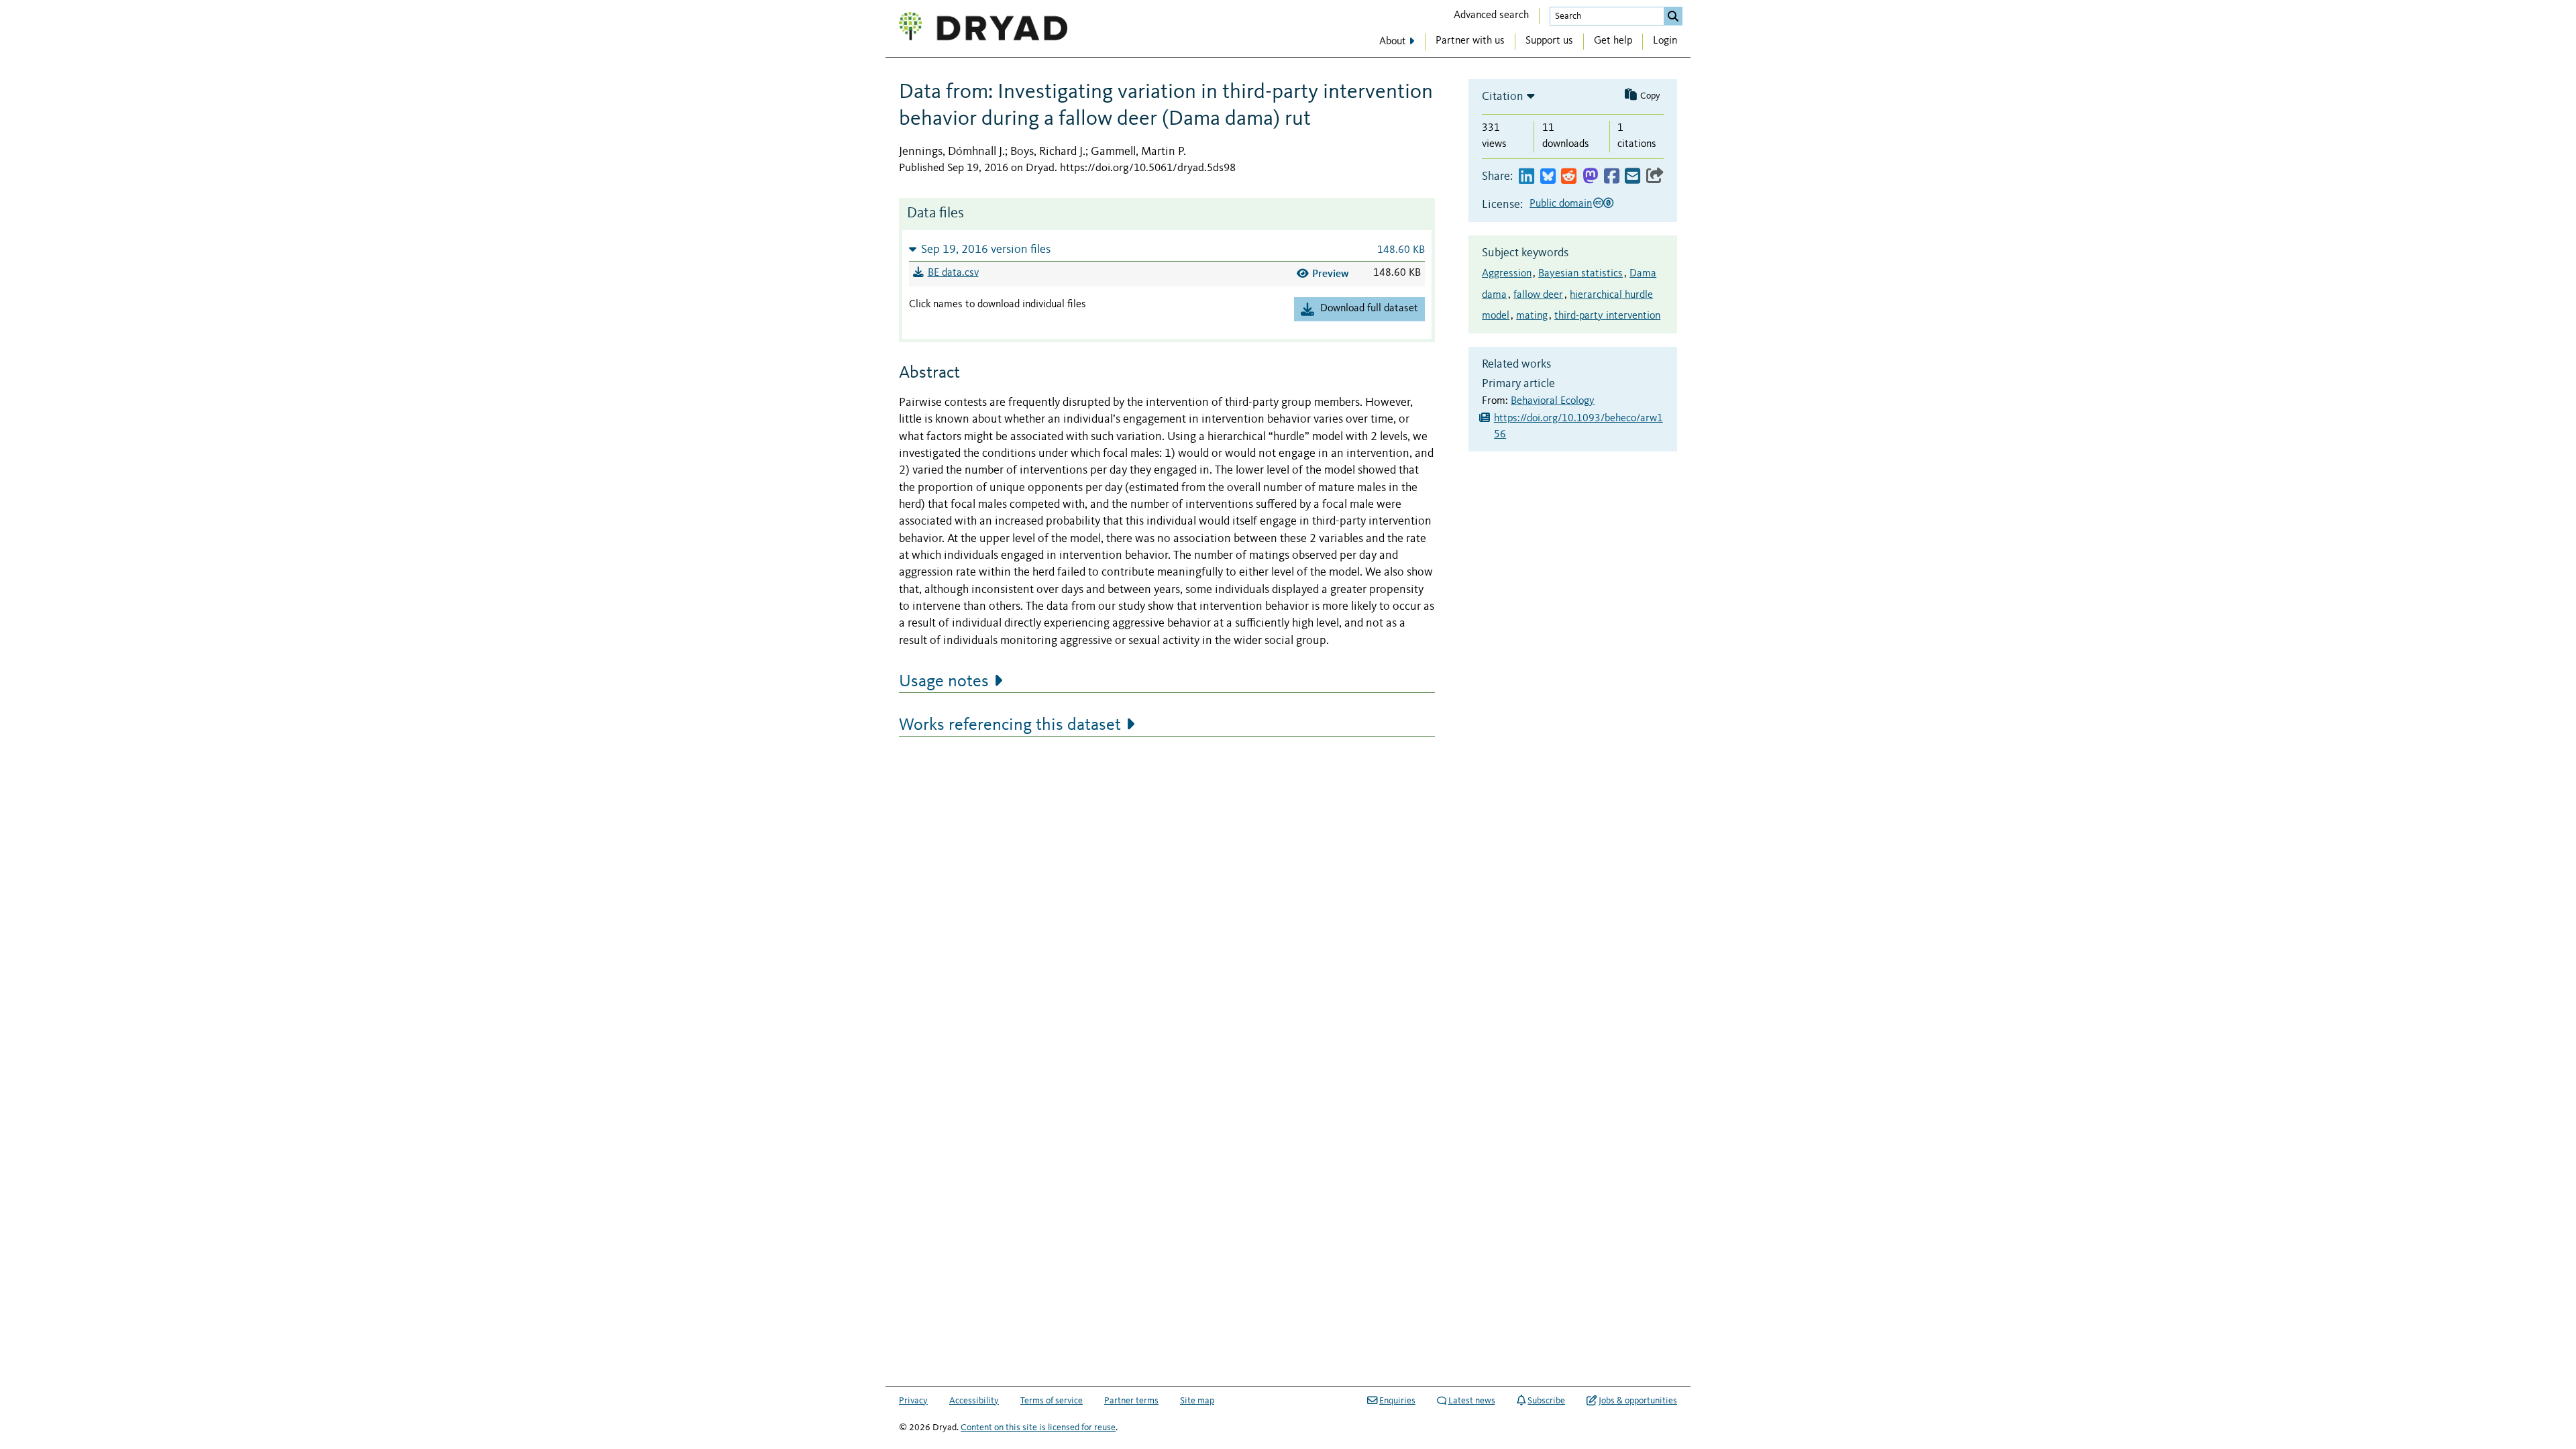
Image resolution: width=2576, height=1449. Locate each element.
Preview (1331, 273)
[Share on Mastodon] (1590, 177)
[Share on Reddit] (1569, 177)
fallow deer (1538, 295)
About (1393, 42)
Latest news (1472, 1401)
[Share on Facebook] (1612, 177)
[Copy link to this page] (1655, 177)
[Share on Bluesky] (1548, 177)
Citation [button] (1503, 97)
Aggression (1507, 274)
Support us (1549, 41)
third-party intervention (1607, 316)
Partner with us (1470, 41)
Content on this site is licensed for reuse (1038, 1428)
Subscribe (1546, 1401)
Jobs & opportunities (1638, 1401)
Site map (1197, 1401)
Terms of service (1052, 1401)
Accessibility (974, 1401)
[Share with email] (1632, 177)
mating (1532, 316)
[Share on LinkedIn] (1526, 177)
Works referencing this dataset (1010, 725)
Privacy (913, 1401)
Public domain (1561, 204)
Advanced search (1491, 15)
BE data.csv (953, 273)
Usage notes (944, 682)
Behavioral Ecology (1553, 401)
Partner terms (1131, 1401)
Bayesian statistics (1580, 274)
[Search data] (1673, 16)
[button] (1167, 249)
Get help (1613, 41)
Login (1665, 41)
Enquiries (1397, 1401)
